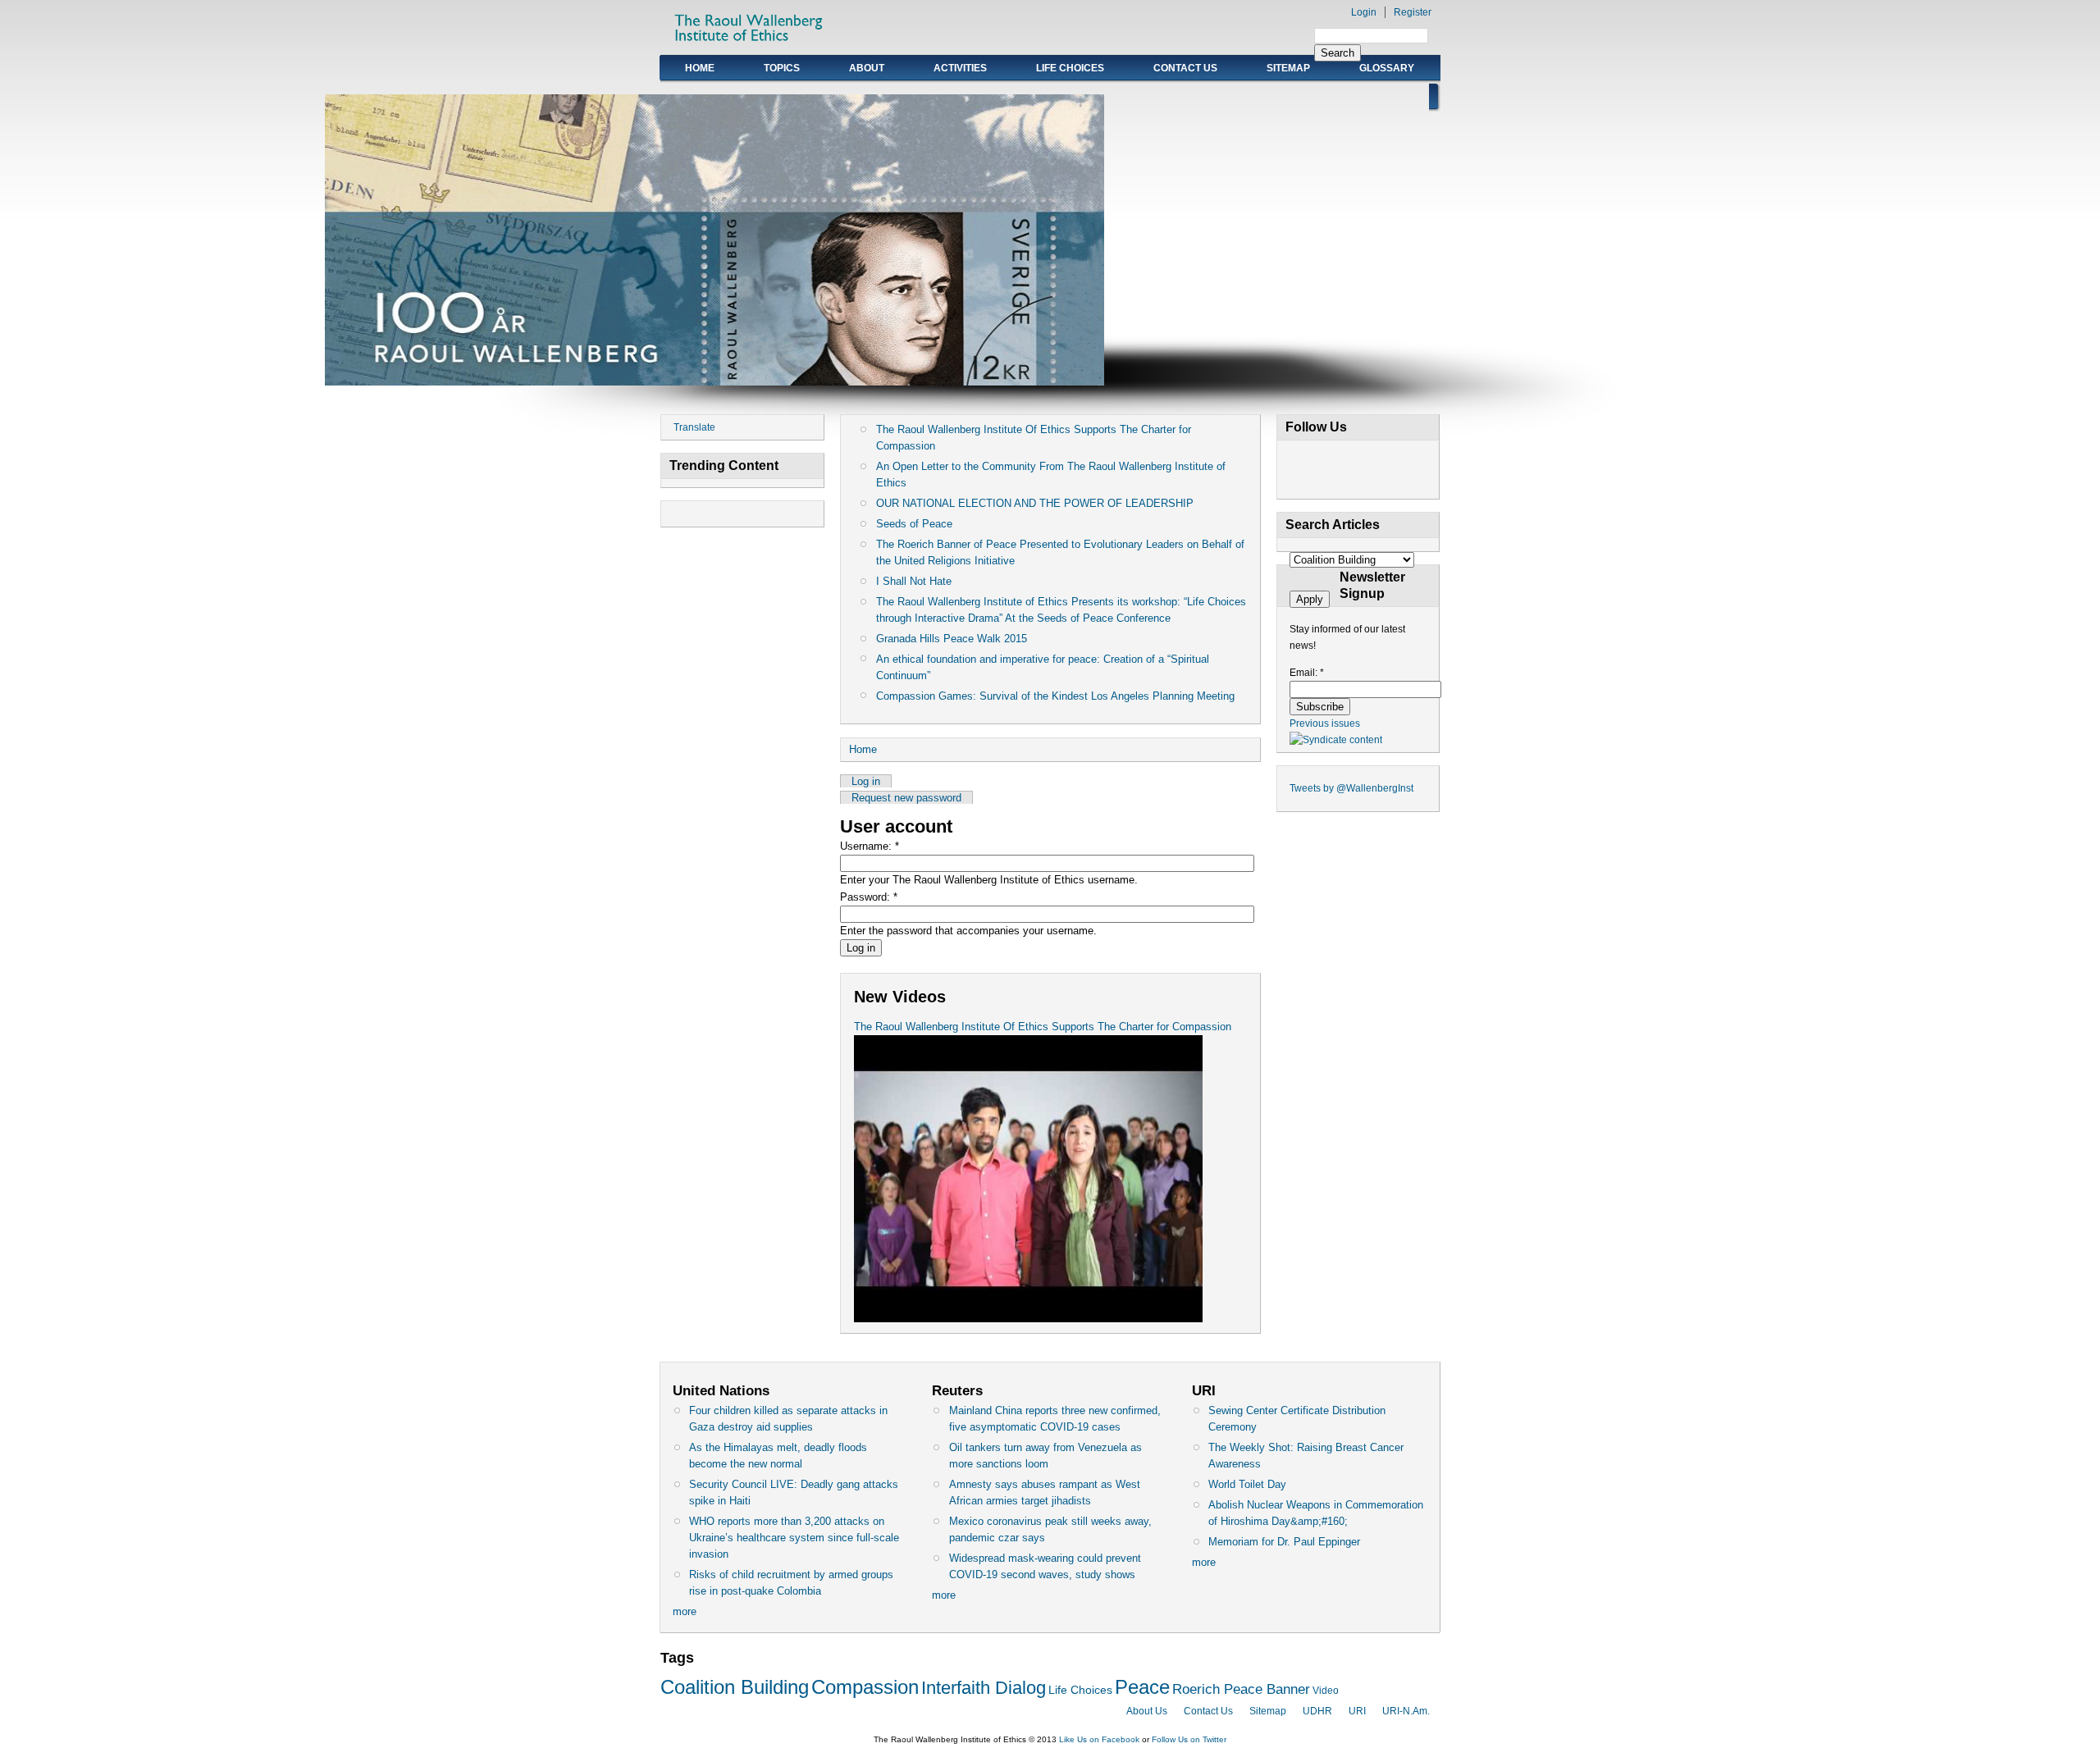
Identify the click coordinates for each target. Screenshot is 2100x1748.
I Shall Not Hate (914, 581)
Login (1364, 12)
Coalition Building (735, 1687)
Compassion (865, 1687)
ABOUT (867, 68)
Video (1326, 1691)
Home (700, 68)
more (685, 1611)
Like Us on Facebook (1099, 1739)
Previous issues (1325, 723)
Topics (782, 68)
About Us (1147, 1711)
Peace (1142, 1687)
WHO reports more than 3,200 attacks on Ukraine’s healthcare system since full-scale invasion (794, 1538)
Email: (1307, 673)
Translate (694, 427)
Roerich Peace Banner (1241, 1689)
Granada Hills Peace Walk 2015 (952, 639)
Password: (869, 897)
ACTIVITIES (960, 68)
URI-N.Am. (1406, 1711)
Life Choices (1070, 68)
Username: (870, 846)
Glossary (1387, 68)
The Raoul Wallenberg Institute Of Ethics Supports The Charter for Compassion (1043, 1027)
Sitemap (1288, 68)
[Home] (750, 46)
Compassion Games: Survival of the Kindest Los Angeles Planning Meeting (1055, 696)
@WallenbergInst (1375, 788)
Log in (866, 781)
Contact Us (1185, 68)
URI (1357, 1711)
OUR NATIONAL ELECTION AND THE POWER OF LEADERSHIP (1035, 503)
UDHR (1317, 1711)
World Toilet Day (1247, 1484)
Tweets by (1313, 788)
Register (1413, 12)
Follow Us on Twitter (1189, 1739)
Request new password (906, 798)
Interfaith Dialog (984, 1688)
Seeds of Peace (914, 524)
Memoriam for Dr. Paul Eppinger (1284, 1542)
